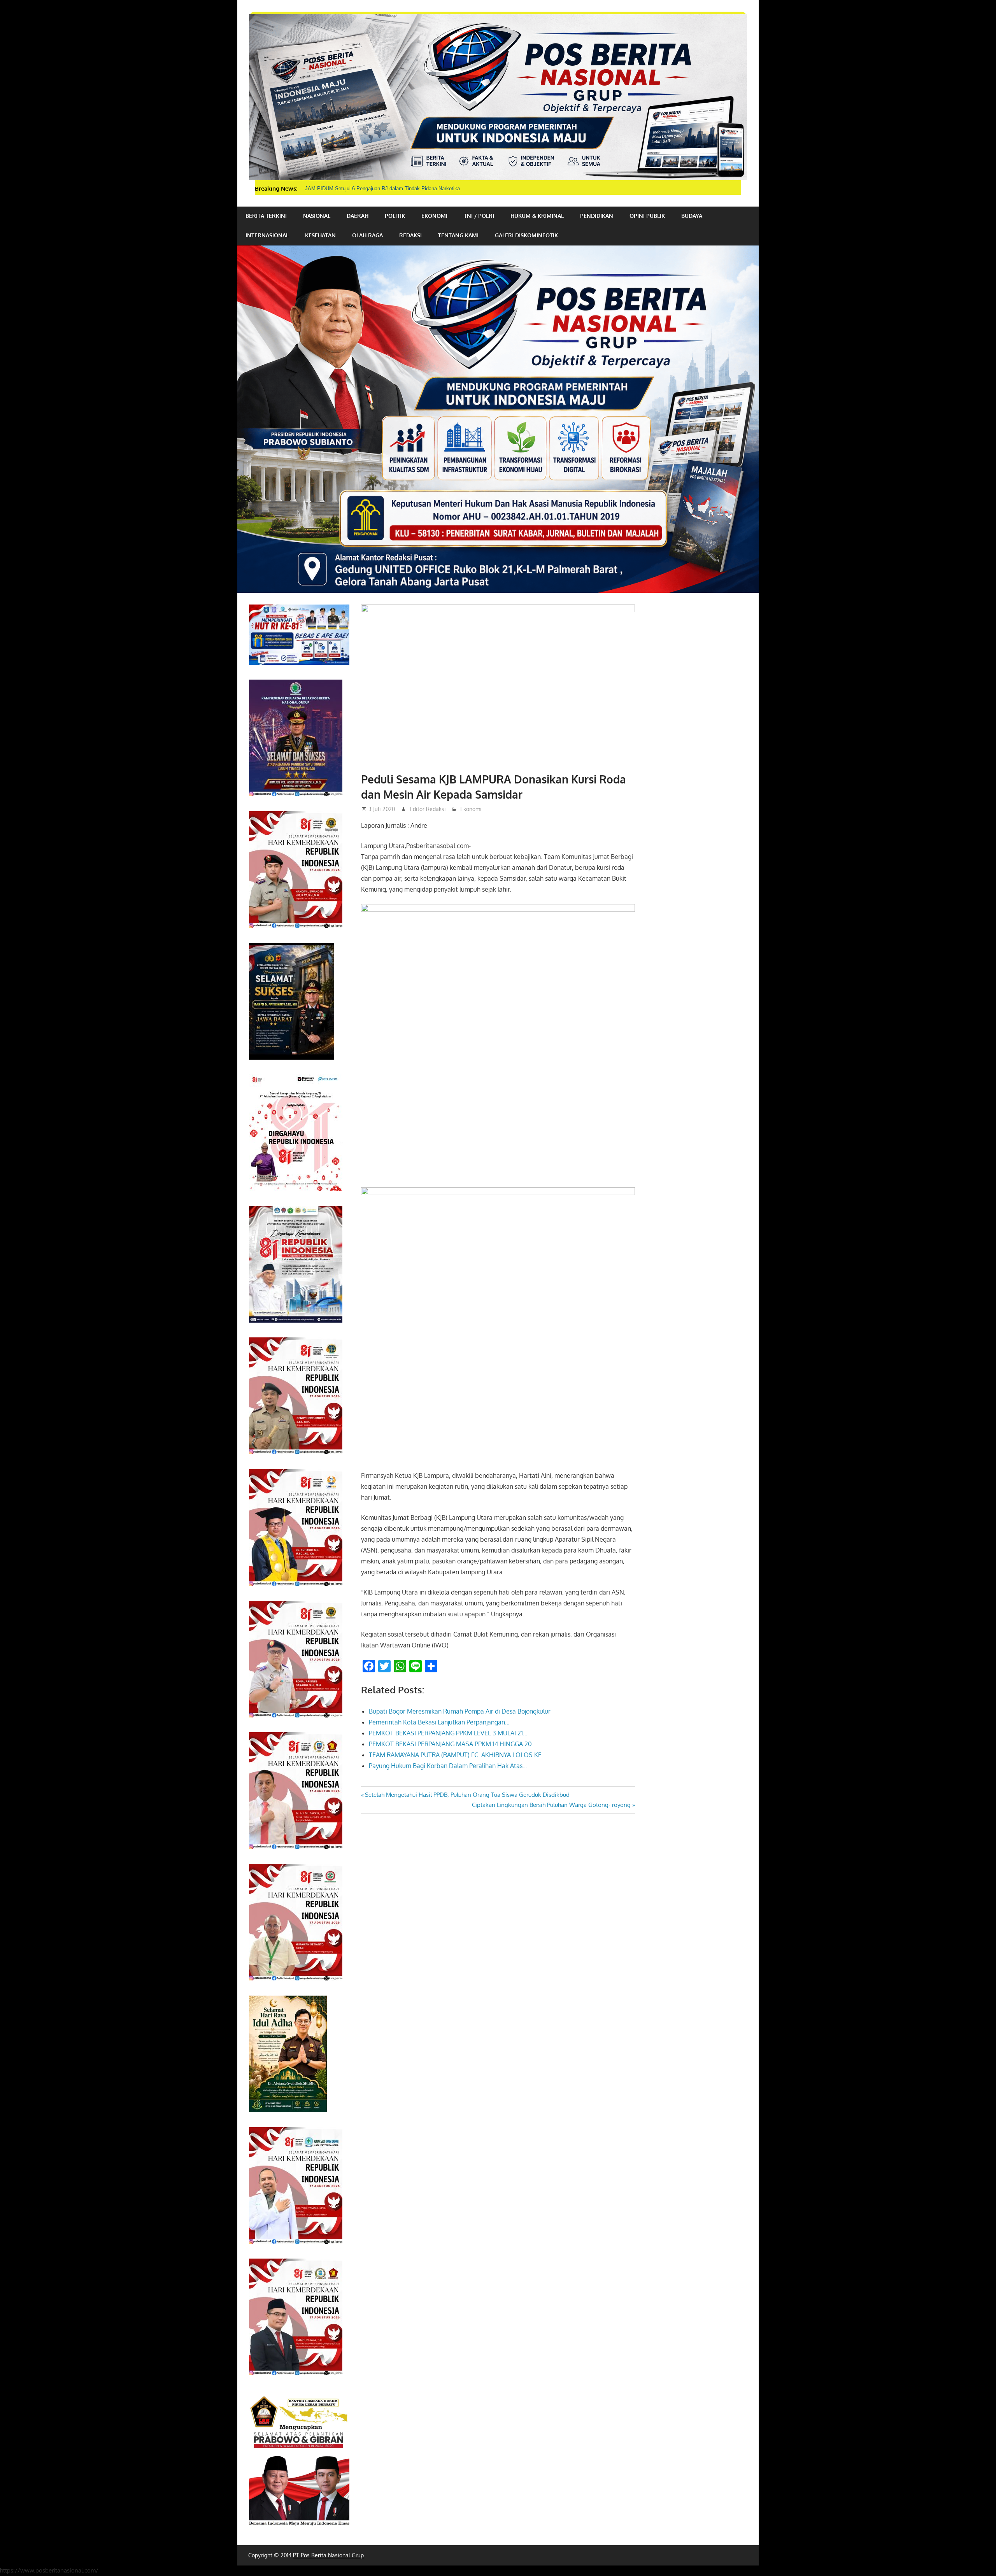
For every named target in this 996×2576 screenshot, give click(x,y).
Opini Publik (647, 216)
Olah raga (367, 235)
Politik (395, 216)
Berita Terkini (266, 216)
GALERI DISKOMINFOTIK (526, 235)
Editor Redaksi (428, 809)
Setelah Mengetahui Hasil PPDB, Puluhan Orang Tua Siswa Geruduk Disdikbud (467, 1795)
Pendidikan (597, 216)
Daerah (358, 216)
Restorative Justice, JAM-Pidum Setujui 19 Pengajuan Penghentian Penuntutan (395, 188)
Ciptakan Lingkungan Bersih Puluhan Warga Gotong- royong (551, 1805)
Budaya (692, 216)
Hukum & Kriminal (537, 216)
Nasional (317, 216)
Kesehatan (320, 235)
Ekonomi (434, 216)
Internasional (267, 235)
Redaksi (410, 235)
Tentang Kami (458, 235)
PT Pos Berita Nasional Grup (328, 2555)
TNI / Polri (479, 216)
